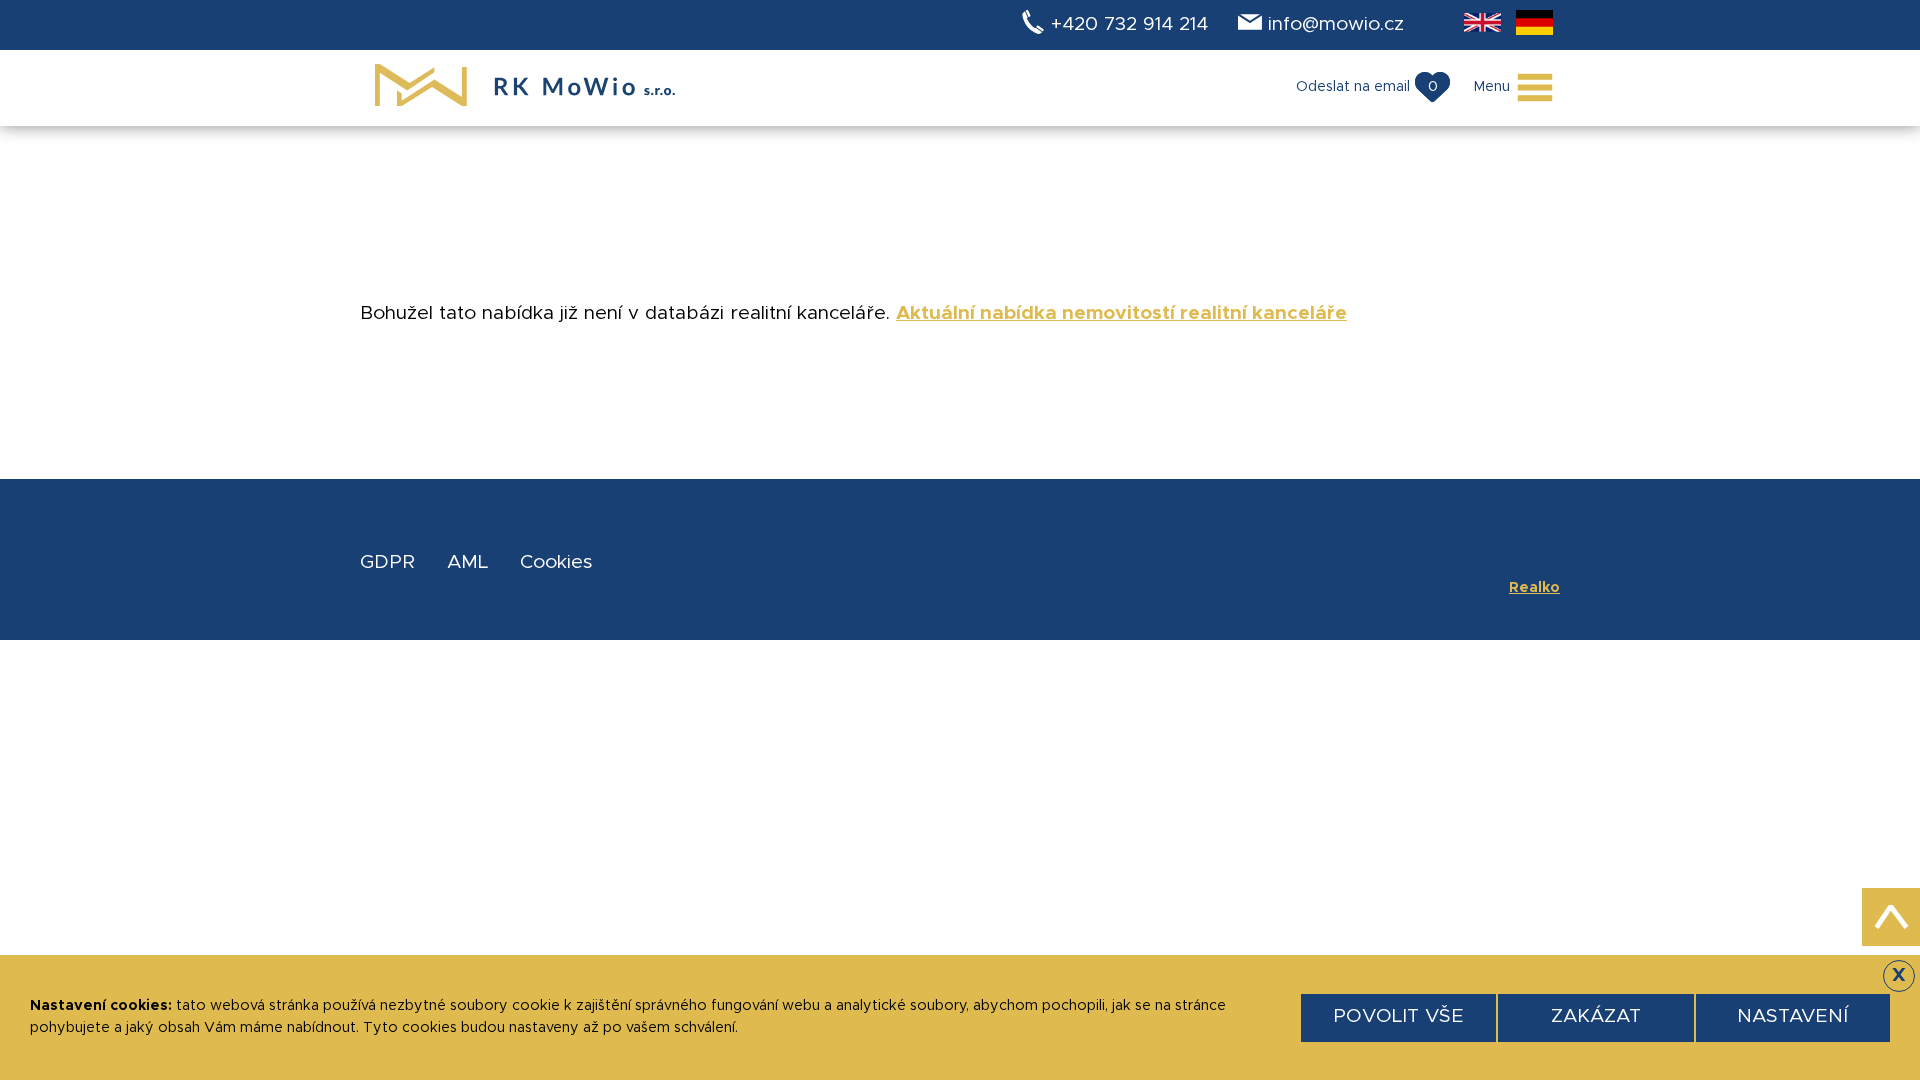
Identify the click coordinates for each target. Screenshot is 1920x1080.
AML (467, 562)
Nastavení (1792, 1016)
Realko (1534, 588)
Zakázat (1596, 1016)
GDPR (387, 562)
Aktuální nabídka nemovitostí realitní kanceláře (1121, 313)
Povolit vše (1398, 1016)
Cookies (556, 562)
